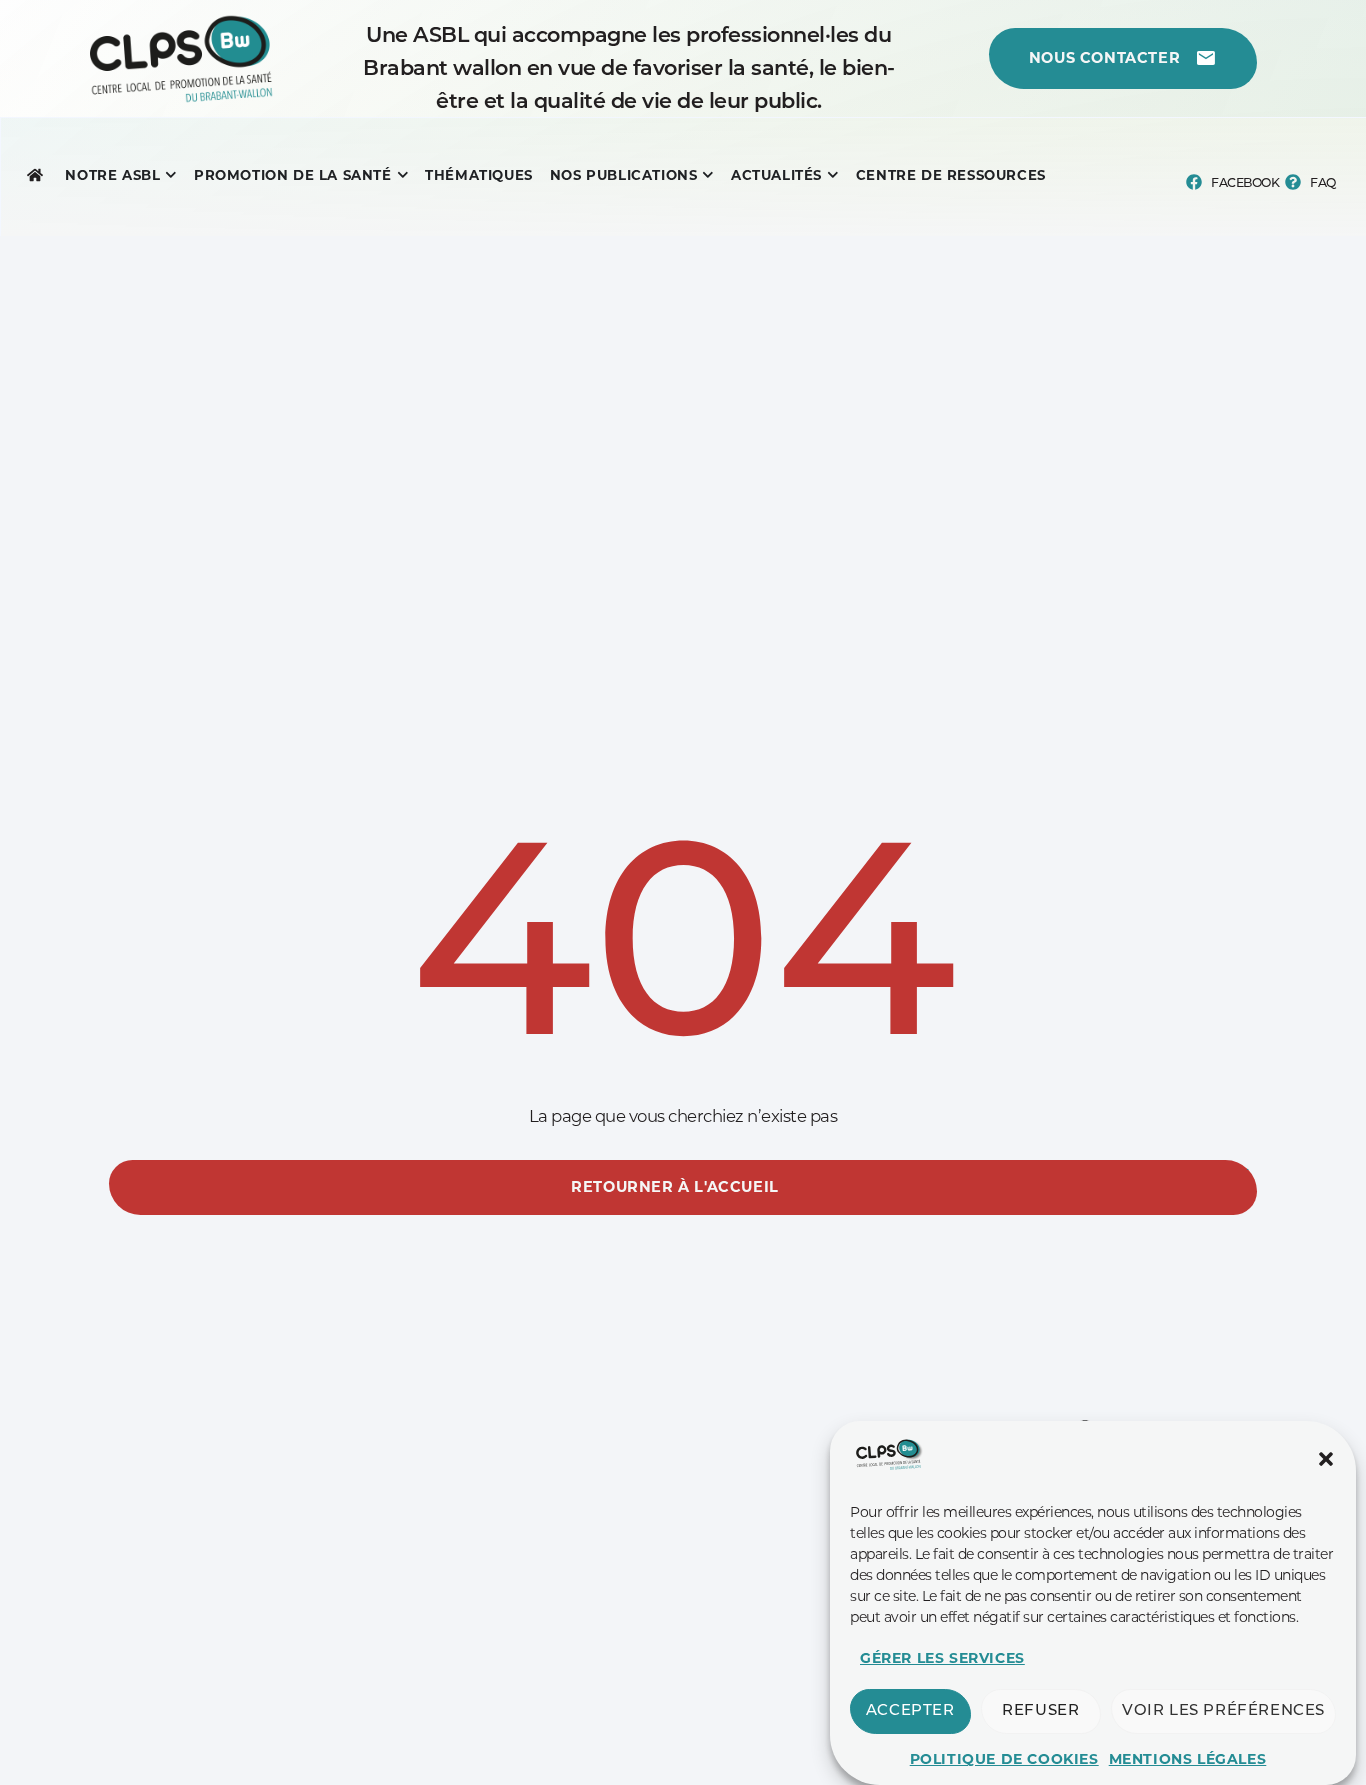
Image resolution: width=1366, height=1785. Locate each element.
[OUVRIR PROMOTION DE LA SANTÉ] (403, 175)
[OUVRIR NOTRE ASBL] (171, 175)
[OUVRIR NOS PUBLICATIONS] (708, 175)
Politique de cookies (1004, 1759)
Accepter (910, 1711)
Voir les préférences (1223, 1711)
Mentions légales (1188, 1759)
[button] (1326, 1459)
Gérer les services (942, 1658)
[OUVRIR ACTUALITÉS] (833, 175)
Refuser (1040, 1711)
